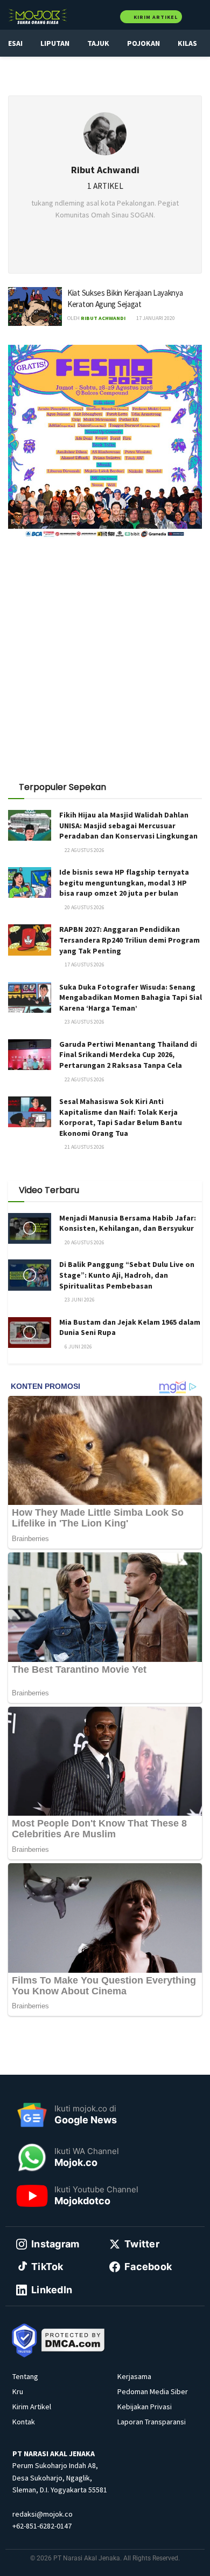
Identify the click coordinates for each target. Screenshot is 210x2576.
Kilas (187, 43)
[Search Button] (197, 16)
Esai (15, 43)
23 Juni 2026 (79, 1300)
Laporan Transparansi (152, 2422)
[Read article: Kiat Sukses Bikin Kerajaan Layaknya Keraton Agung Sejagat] (35, 306)
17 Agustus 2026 (84, 965)
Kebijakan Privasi (145, 2407)
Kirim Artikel (155, 17)
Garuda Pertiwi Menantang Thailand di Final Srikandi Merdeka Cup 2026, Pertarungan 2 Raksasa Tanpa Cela (128, 1055)
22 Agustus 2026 (84, 850)
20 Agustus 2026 (84, 907)
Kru (18, 2391)
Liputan (55, 43)
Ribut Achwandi (103, 318)
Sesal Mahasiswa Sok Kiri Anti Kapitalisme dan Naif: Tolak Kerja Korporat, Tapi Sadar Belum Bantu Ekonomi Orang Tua (121, 1117)
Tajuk (98, 43)
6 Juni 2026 (78, 1347)
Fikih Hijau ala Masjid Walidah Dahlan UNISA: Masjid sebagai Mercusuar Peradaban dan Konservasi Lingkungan (128, 825)
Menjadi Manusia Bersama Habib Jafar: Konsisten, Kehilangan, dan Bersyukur (128, 1223)
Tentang (25, 2376)
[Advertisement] (105, 656)
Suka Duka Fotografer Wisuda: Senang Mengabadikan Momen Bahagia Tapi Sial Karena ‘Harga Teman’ (131, 997)
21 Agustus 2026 (84, 1147)
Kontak (24, 2422)
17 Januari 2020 (155, 318)
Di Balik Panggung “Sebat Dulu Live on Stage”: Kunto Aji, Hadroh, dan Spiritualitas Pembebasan (127, 1275)
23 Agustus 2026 (84, 1022)
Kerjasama (134, 2376)
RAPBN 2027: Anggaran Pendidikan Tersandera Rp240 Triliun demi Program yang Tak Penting (129, 940)
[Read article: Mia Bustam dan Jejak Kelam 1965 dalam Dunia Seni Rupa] (30, 1333)
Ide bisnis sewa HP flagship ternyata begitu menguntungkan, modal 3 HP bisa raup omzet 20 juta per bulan (124, 882)
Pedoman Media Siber (153, 2391)
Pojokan (143, 43)
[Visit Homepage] (38, 16)
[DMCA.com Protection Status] (73, 2339)
